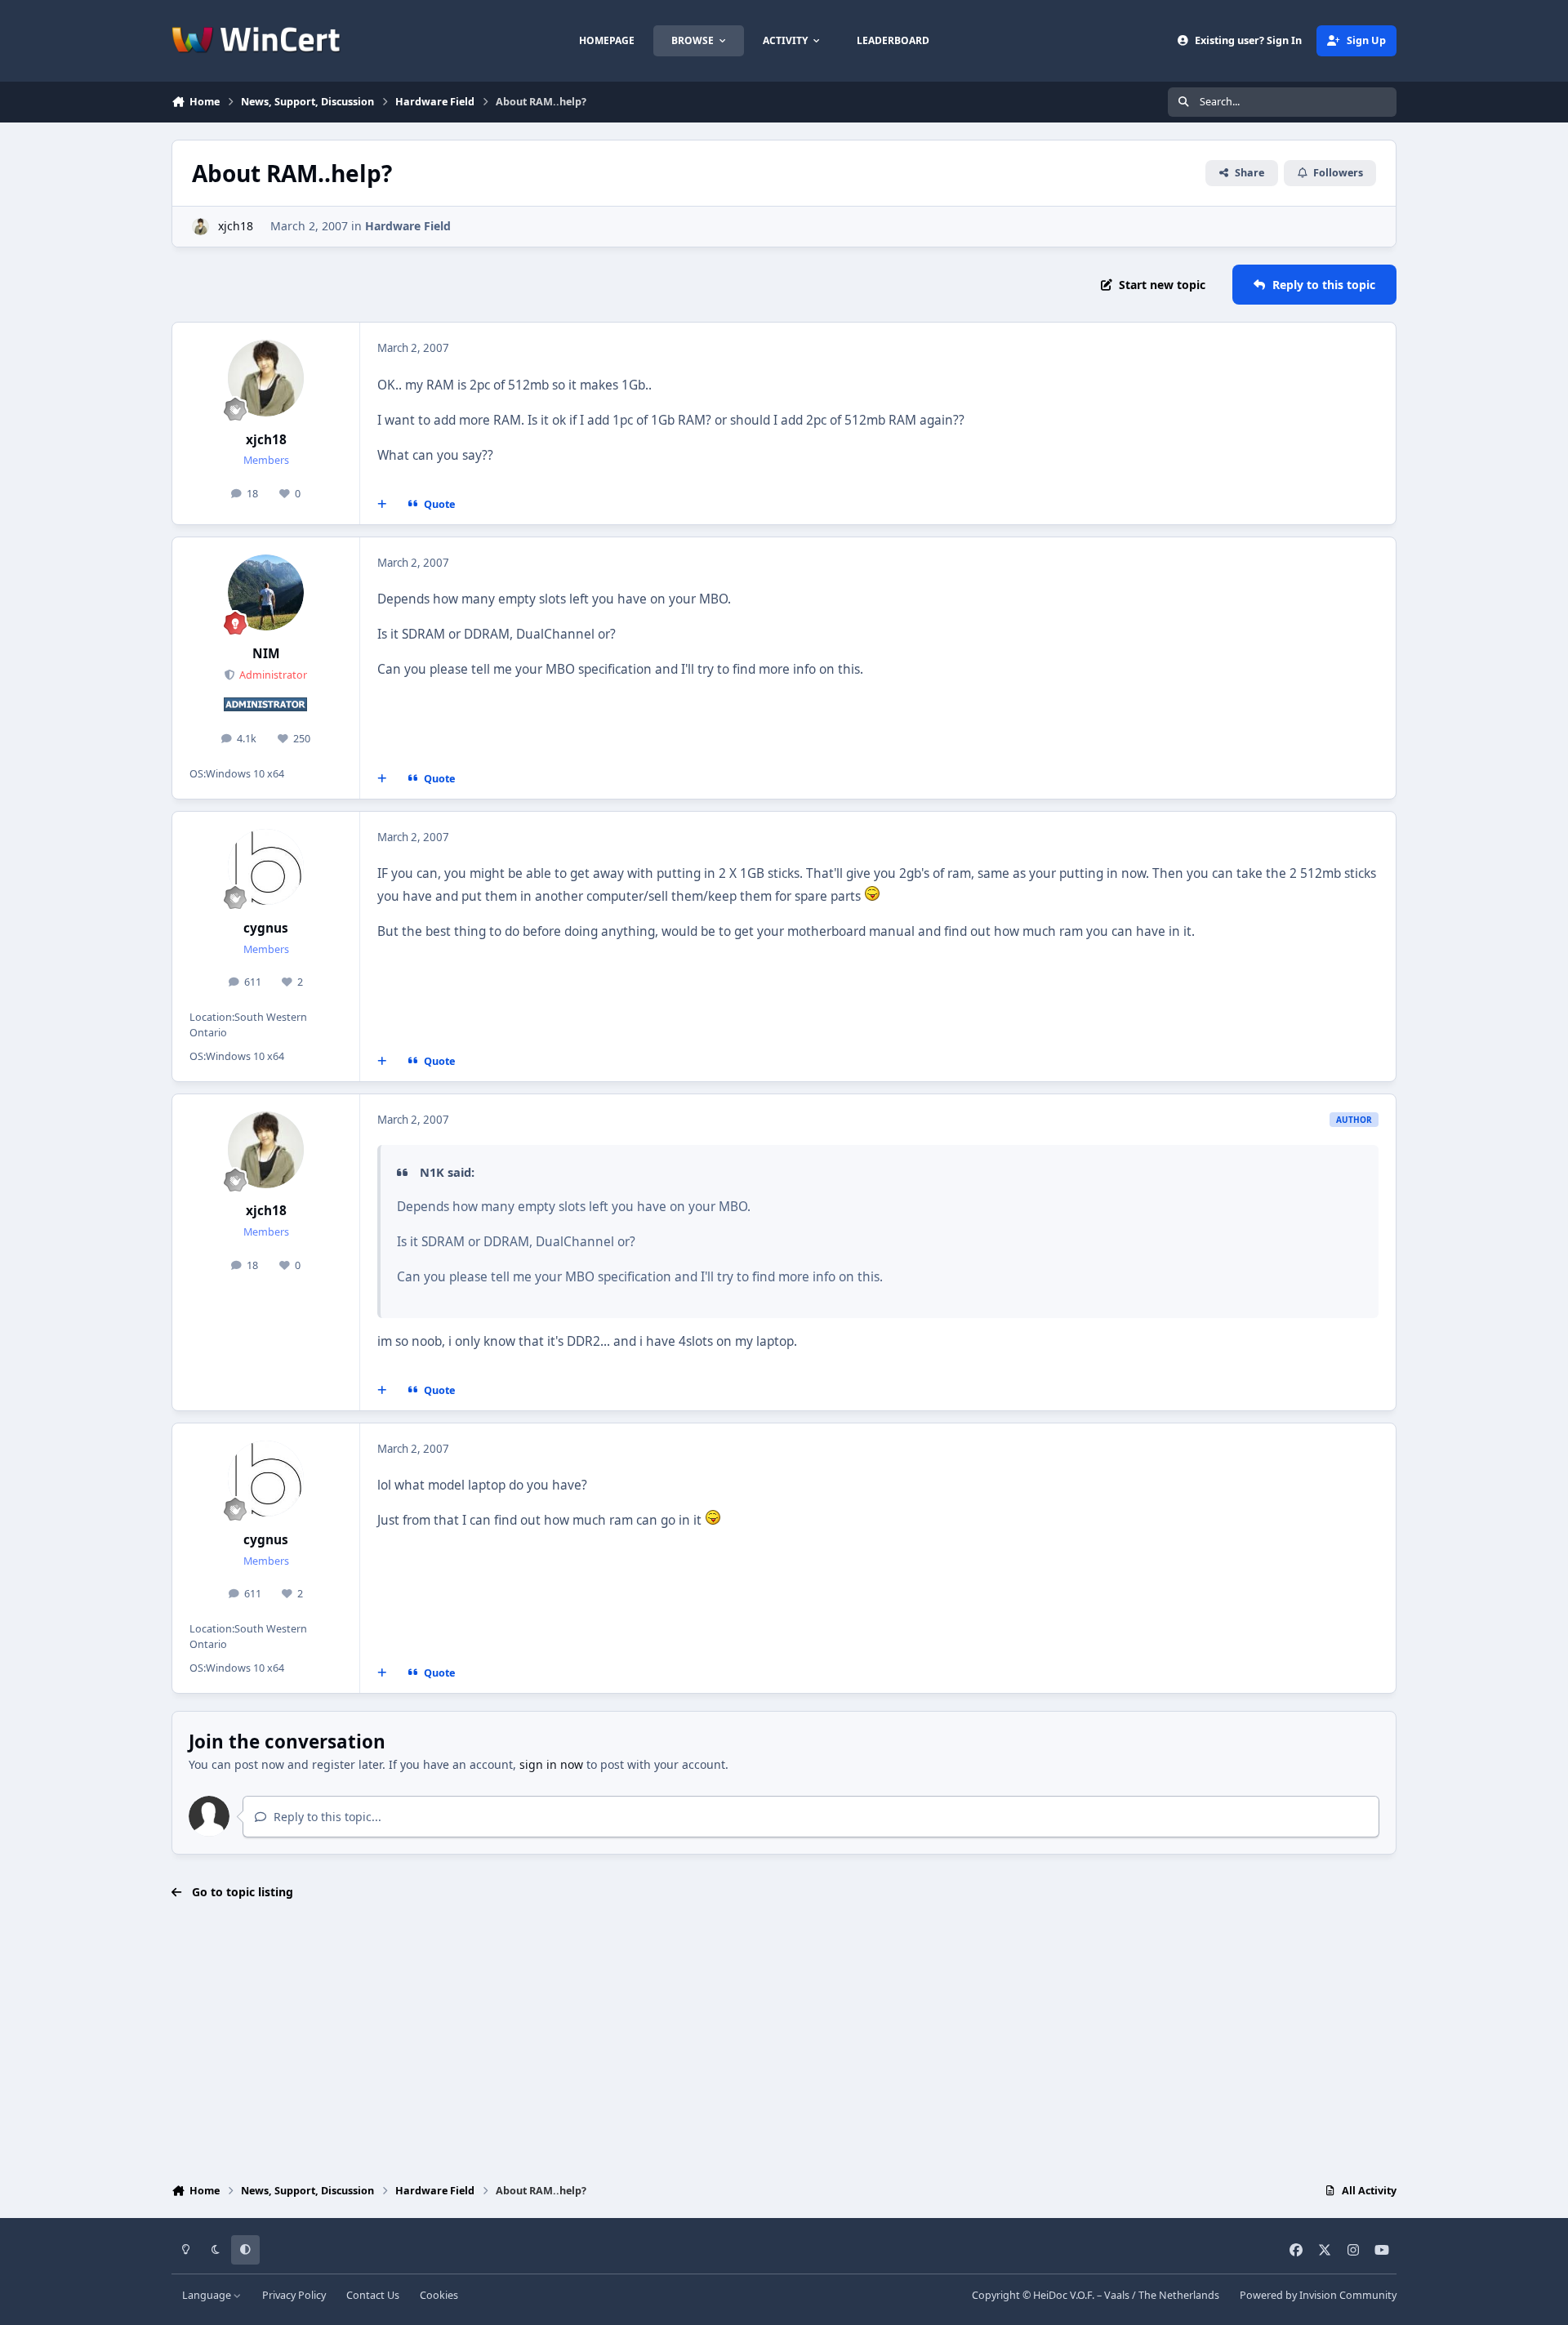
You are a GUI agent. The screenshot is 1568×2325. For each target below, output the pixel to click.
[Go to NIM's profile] (266, 593)
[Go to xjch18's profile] (200, 227)
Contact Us (373, 2295)
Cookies (439, 2295)
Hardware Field (408, 226)
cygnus (266, 928)
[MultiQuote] (382, 504)
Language (208, 2295)
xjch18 (236, 226)
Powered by (1318, 2295)
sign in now (551, 1764)
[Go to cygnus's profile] (266, 867)
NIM (266, 654)
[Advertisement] (784, 2043)
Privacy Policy (294, 2295)
